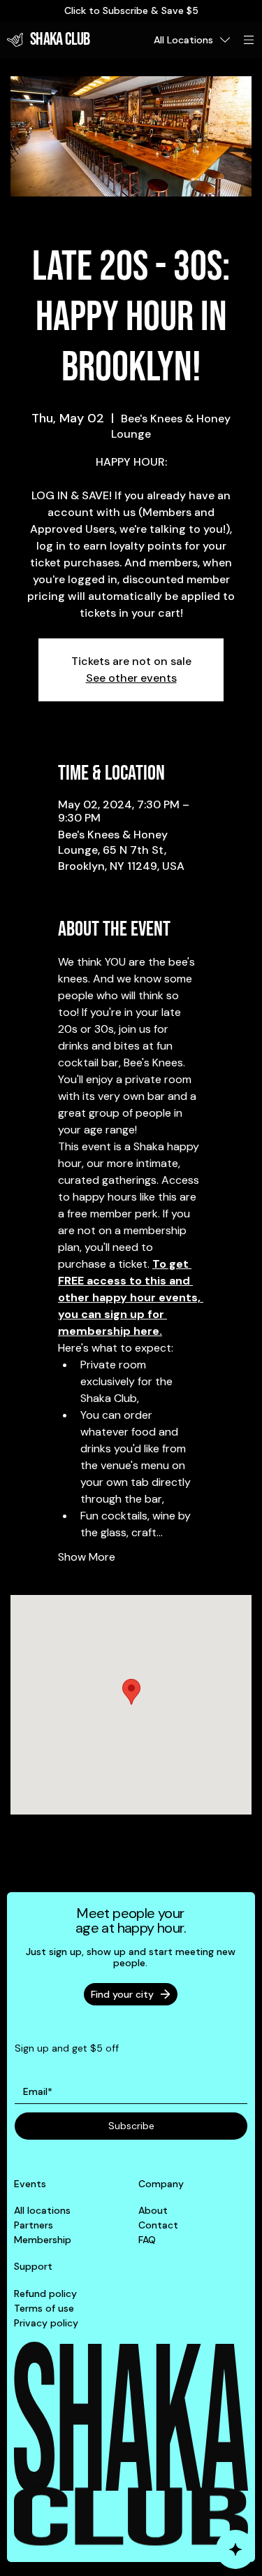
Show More (87, 1557)
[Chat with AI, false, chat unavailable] (235, 2549)
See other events (131, 678)
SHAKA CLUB (60, 40)
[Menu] (249, 40)
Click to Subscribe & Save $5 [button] (131, 10)
